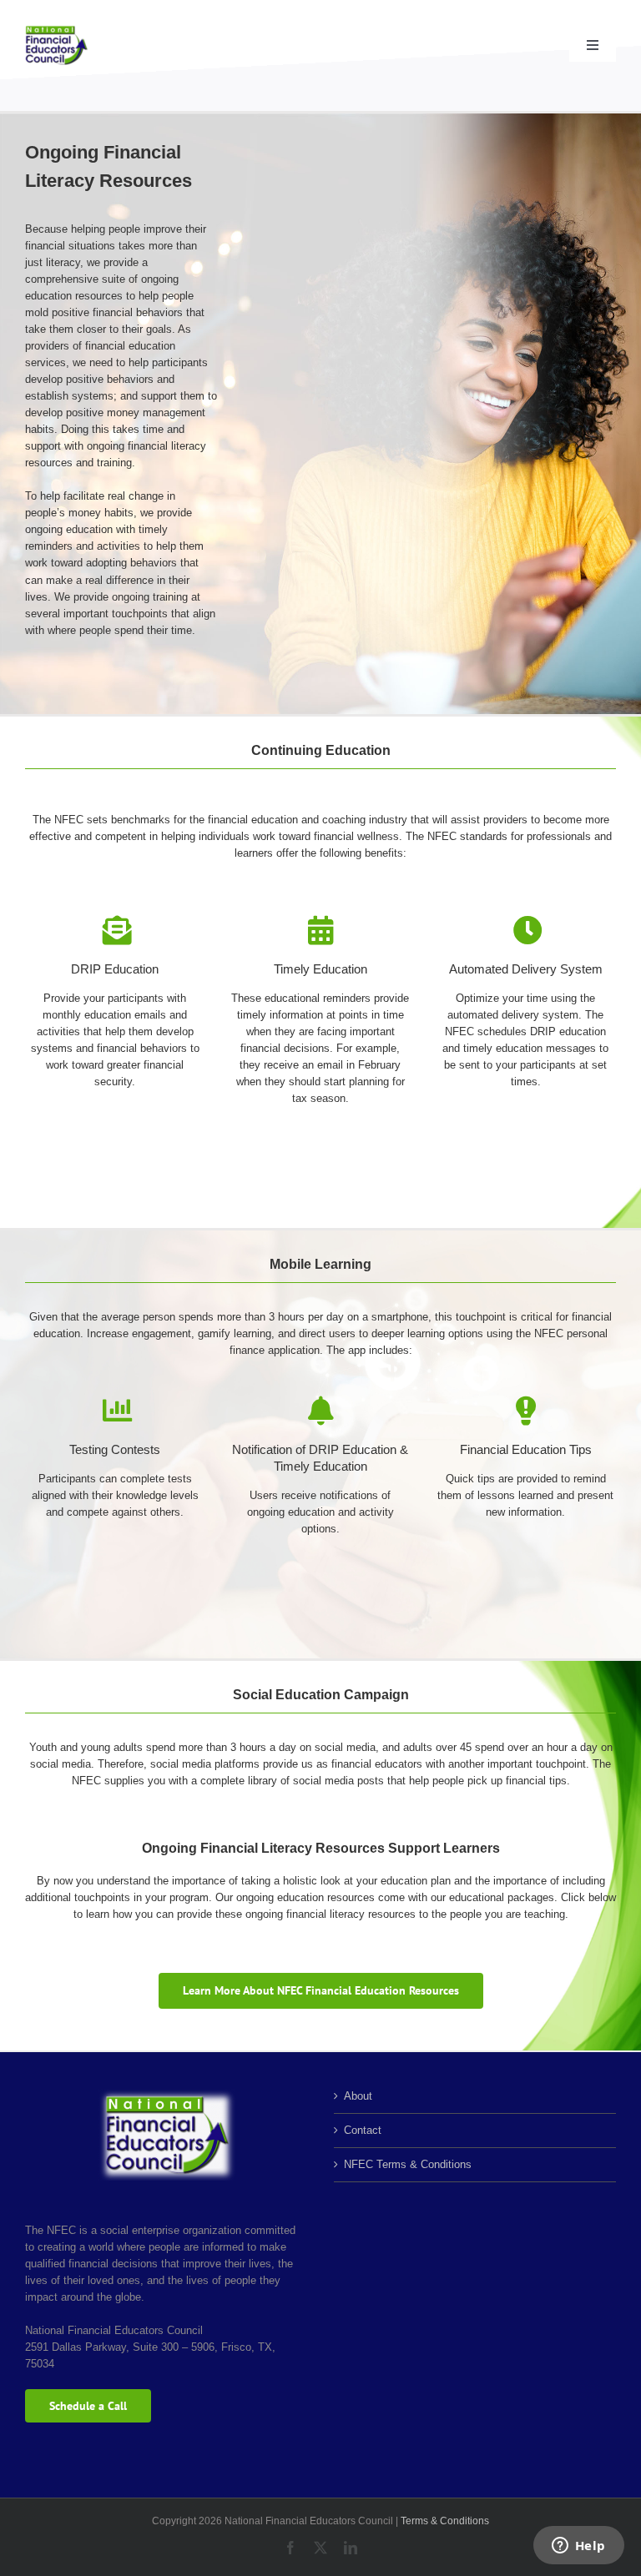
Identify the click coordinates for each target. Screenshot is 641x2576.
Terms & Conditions (445, 2521)
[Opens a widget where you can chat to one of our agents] (578, 2547)
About (358, 2096)
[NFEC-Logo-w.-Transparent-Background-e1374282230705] (56, 30)
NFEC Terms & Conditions (408, 2164)
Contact (363, 2130)
